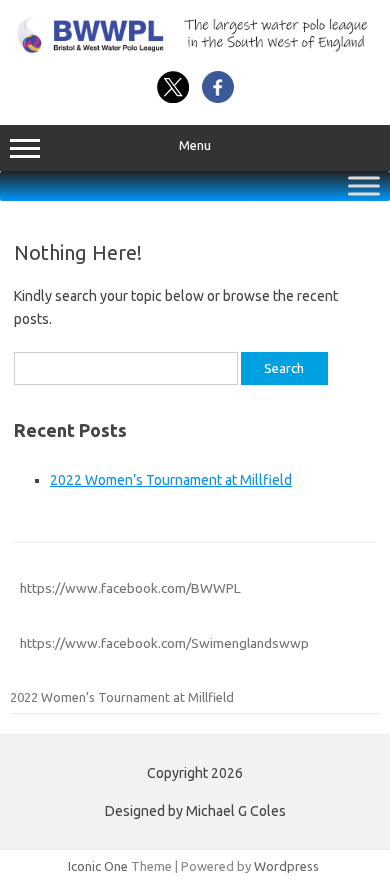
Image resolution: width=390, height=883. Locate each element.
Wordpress (286, 866)
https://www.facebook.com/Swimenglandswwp (164, 643)
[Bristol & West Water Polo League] (195, 49)
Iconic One (98, 866)
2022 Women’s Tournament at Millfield (171, 480)
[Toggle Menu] (364, 186)
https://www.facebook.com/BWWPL (130, 588)
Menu (195, 145)
